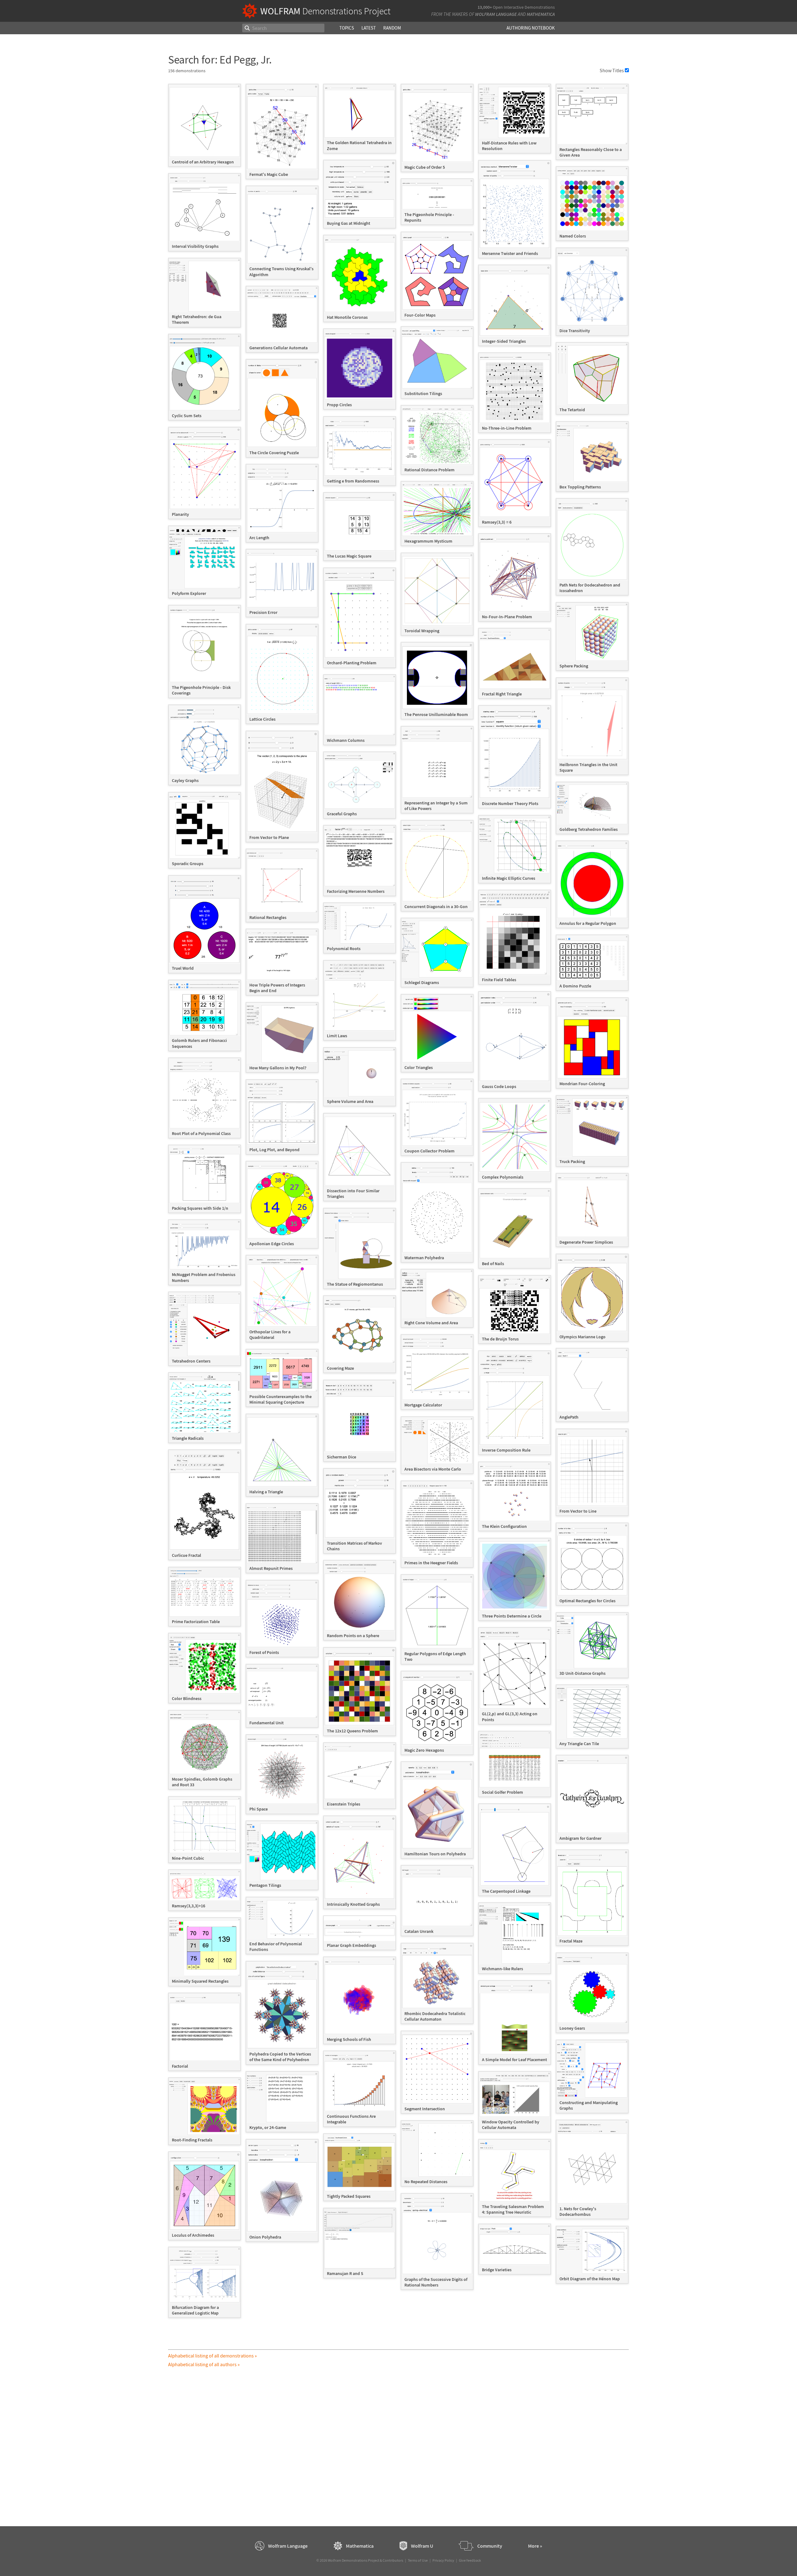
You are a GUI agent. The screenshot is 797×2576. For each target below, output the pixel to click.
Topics (347, 28)
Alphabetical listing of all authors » (204, 2364)
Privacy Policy (443, 2560)
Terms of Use (418, 2560)
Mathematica (541, 14)
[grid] (398, 1204)
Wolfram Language (496, 14)
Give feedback (470, 2560)
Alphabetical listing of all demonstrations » (212, 2356)
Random (392, 28)
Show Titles (612, 70)
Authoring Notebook (531, 28)
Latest (369, 28)
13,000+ (485, 7)
